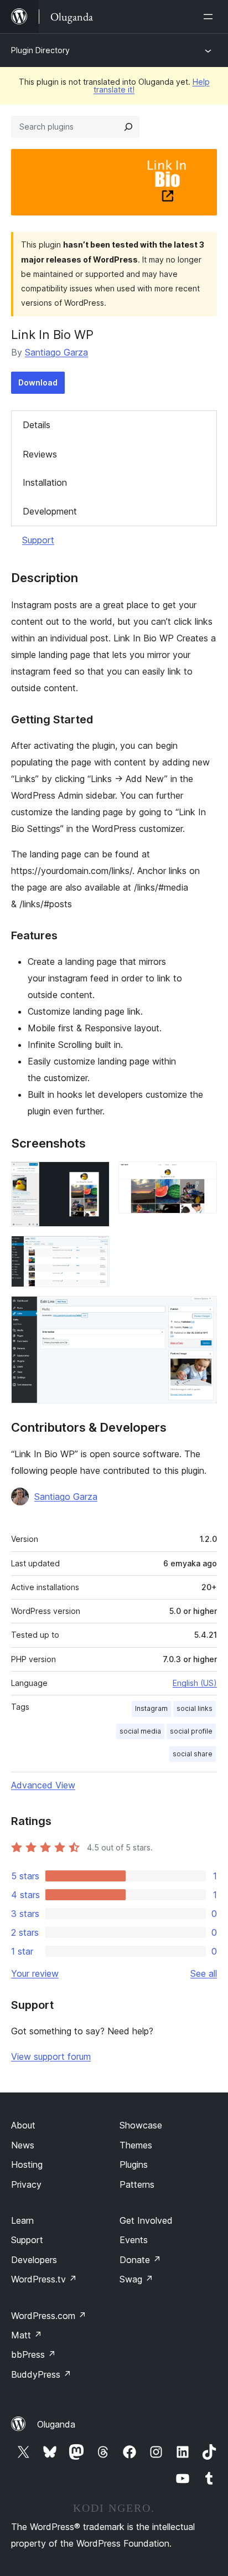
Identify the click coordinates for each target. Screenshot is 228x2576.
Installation (45, 482)
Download (38, 382)
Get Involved (146, 2220)
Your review (35, 1973)
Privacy (26, 2184)
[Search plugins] (128, 127)
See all (204, 1973)
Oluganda (56, 2424)
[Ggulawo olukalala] (210, 17)
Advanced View (43, 1785)
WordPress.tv (44, 2279)
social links (195, 1708)
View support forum (51, 2056)
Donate (140, 2260)
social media (140, 1731)
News (23, 2145)
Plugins (134, 2164)
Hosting (27, 2164)
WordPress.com (49, 2316)
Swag (136, 2279)
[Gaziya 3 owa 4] (95, 1251)
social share (193, 1754)
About (23, 2125)
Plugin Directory (40, 50)
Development (50, 511)
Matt (27, 2335)
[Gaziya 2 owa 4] (202, 1176)
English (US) (195, 1683)
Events (134, 2240)
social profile (191, 1731)
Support (38, 540)
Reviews (40, 454)
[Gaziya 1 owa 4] (95, 1176)
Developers (34, 2260)
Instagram (151, 1708)
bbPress (33, 2354)
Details (37, 425)
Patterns (137, 2184)
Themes (136, 2145)
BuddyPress (41, 2374)
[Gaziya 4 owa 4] (202, 1311)
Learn (22, 2220)
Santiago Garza (56, 352)
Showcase (141, 2125)
